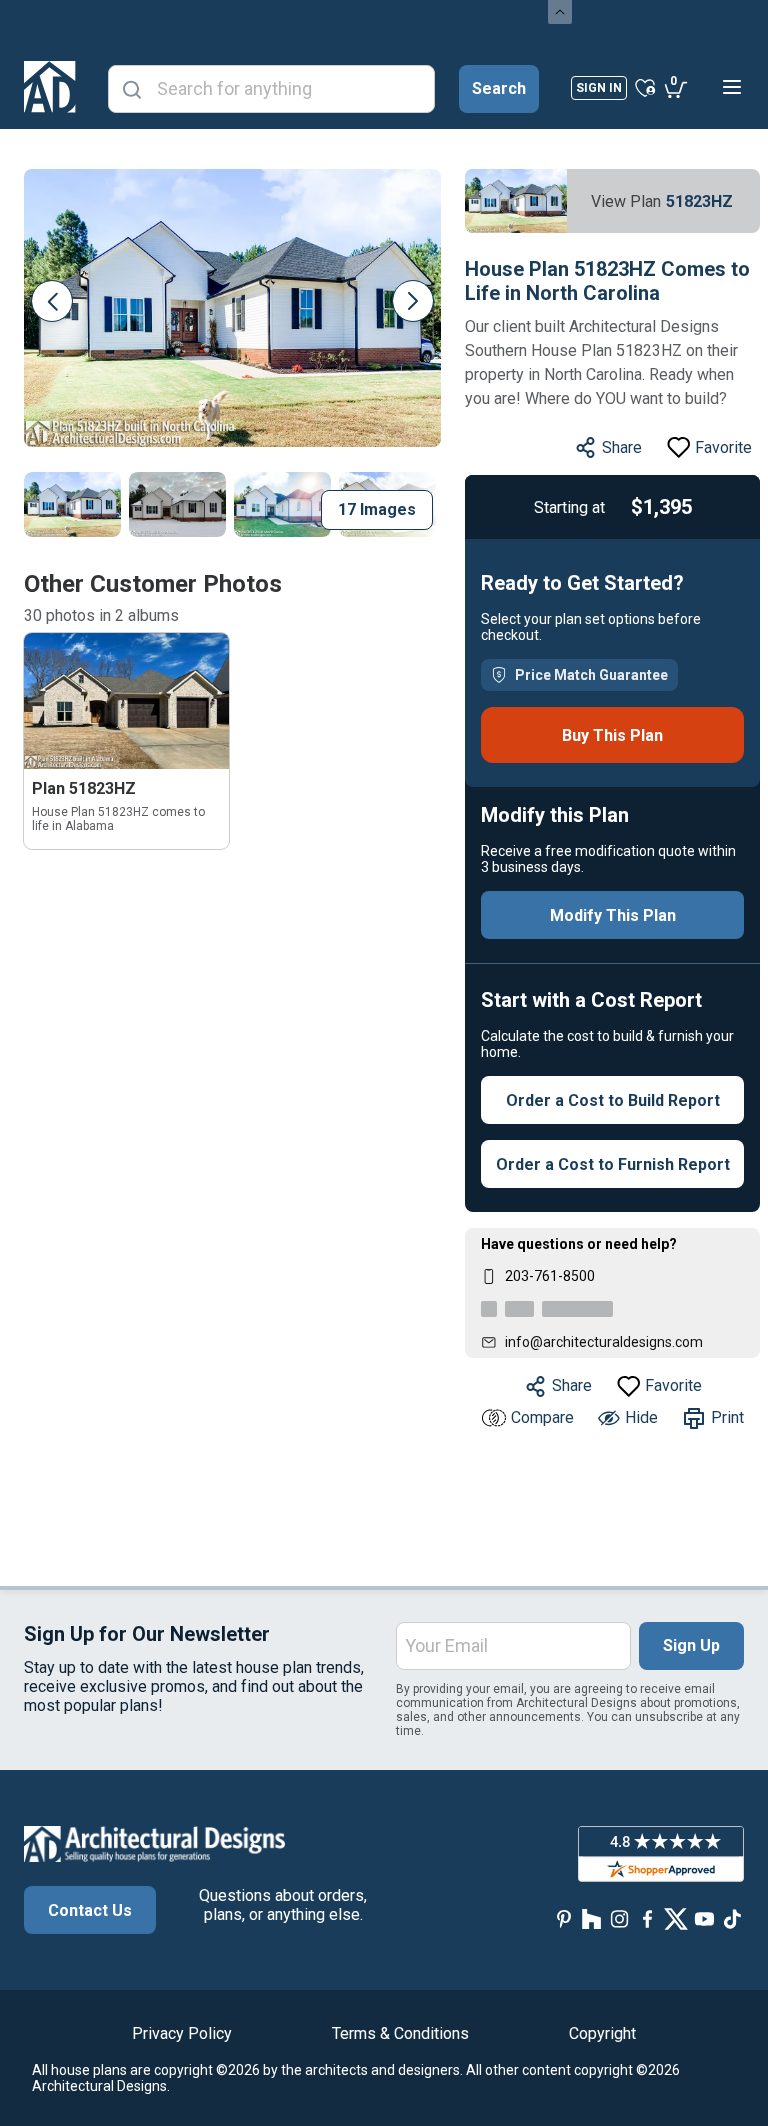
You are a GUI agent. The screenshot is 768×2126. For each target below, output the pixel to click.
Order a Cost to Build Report (613, 1100)
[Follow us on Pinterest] (564, 1918)
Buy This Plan (612, 735)
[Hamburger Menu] (732, 87)
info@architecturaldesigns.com (604, 1342)
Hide (641, 1417)
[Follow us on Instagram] (620, 1918)
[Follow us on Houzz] (592, 1918)
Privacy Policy (182, 2033)
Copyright (602, 2033)
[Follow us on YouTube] (704, 1918)
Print (727, 1417)
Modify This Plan (613, 915)
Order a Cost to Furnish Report (613, 1164)
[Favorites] (645, 87)
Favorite (723, 447)
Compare (542, 1417)
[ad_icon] (50, 87)
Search (499, 88)
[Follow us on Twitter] (676, 1918)
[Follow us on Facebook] (648, 1918)
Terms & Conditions (400, 2033)
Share (622, 447)
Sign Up (691, 1645)
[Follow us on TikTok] (732, 1918)
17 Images (377, 509)
